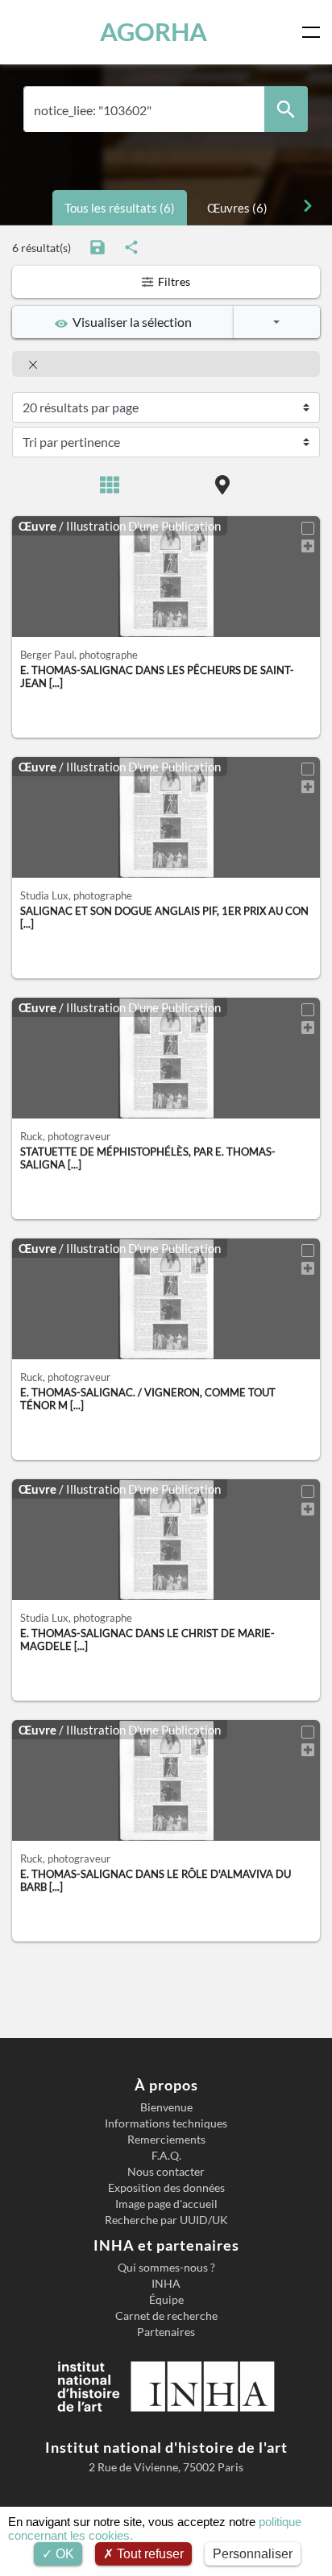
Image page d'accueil (166, 2204)
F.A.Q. (166, 2156)
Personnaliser (253, 2554)
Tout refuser (149, 2554)
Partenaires (166, 2332)
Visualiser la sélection (130, 322)
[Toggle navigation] (314, 32)
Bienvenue (166, 2107)
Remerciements (166, 2140)
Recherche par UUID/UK (166, 2220)
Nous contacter (166, 2172)
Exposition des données (166, 2188)
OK (63, 2554)
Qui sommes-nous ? (166, 2268)
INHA (166, 2284)
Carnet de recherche (166, 2316)
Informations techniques (166, 2123)
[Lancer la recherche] (286, 109)
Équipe (166, 2300)
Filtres (173, 281)
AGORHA (154, 32)
